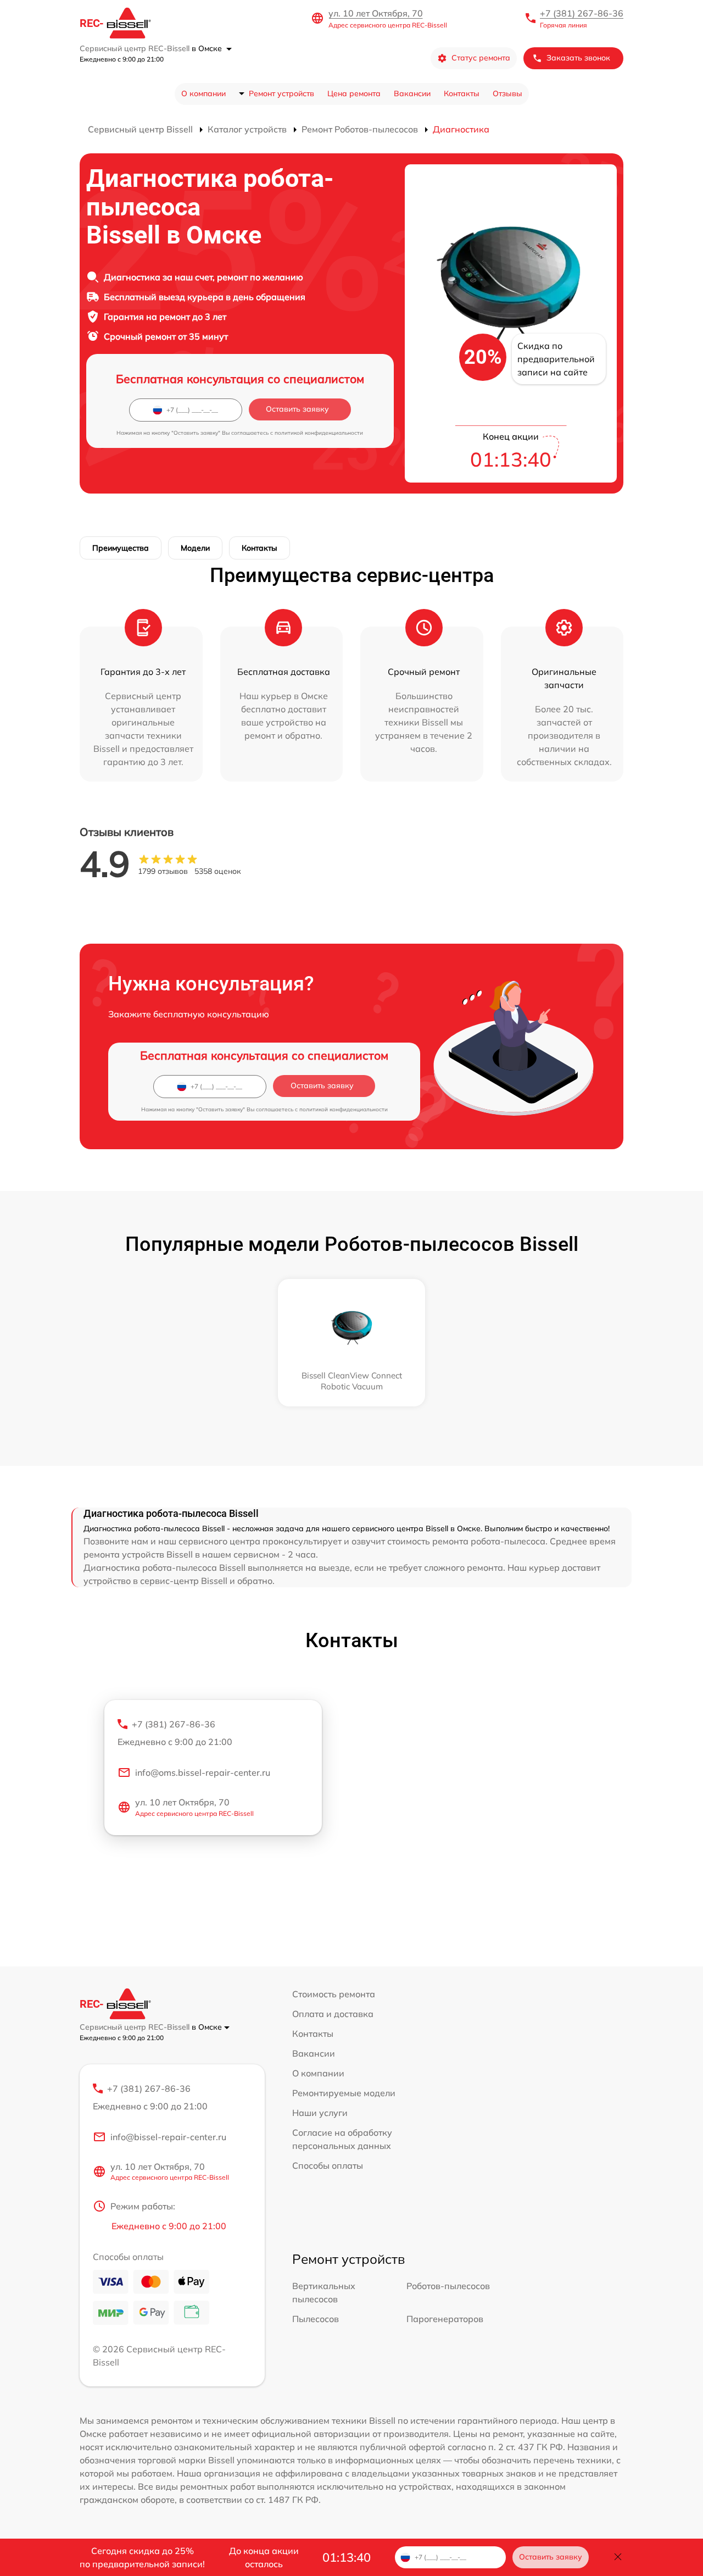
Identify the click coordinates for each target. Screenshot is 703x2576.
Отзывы (507, 93)
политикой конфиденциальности (319, 433)
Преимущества (121, 548)
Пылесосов (316, 2319)
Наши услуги (320, 2113)
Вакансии (412, 93)
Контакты (462, 93)
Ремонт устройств (281, 93)
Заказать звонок (578, 58)
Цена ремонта (354, 93)
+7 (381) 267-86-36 (582, 13)
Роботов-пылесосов (448, 2286)
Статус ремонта (481, 58)
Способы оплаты (328, 2165)
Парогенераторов (445, 2319)
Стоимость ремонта (334, 1994)
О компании (203, 93)
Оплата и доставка (333, 2014)
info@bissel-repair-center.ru (168, 2137)
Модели (195, 548)
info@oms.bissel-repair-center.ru (203, 1772)
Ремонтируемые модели (344, 2093)
